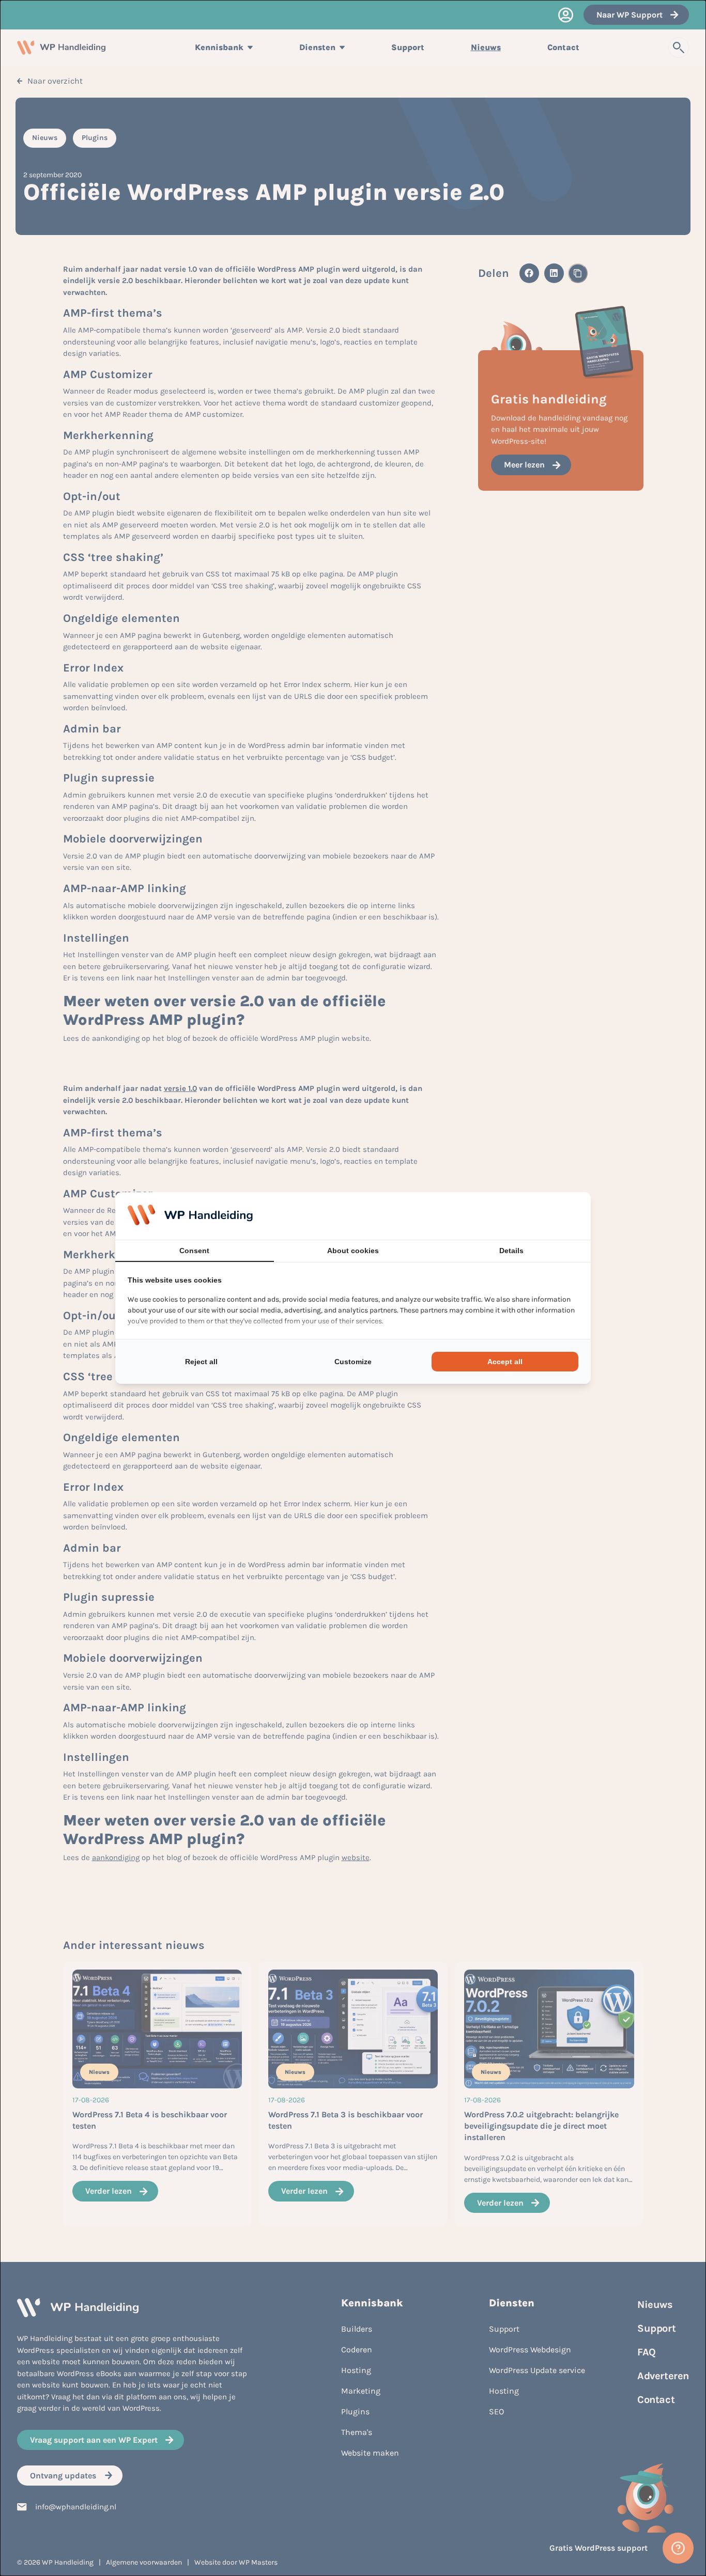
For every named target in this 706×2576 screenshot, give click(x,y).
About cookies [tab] (353, 1251)
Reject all (201, 1362)
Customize (353, 1362)
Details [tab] (511, 1251)
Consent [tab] (194, 1251)
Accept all (505, 1362)
